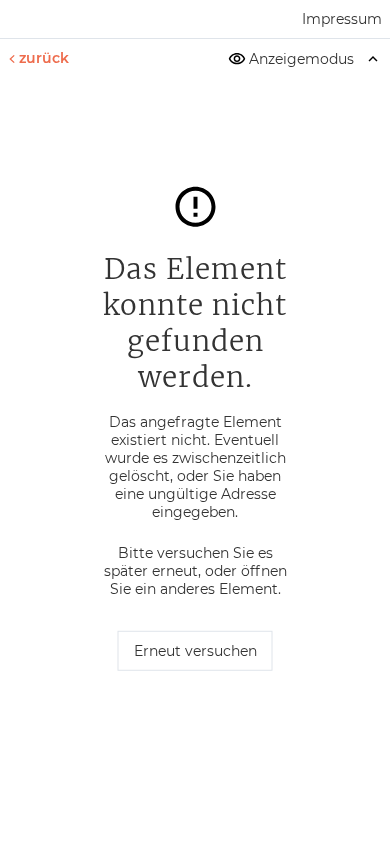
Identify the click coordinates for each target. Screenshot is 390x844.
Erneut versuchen (195, 651)
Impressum (342, 19)
